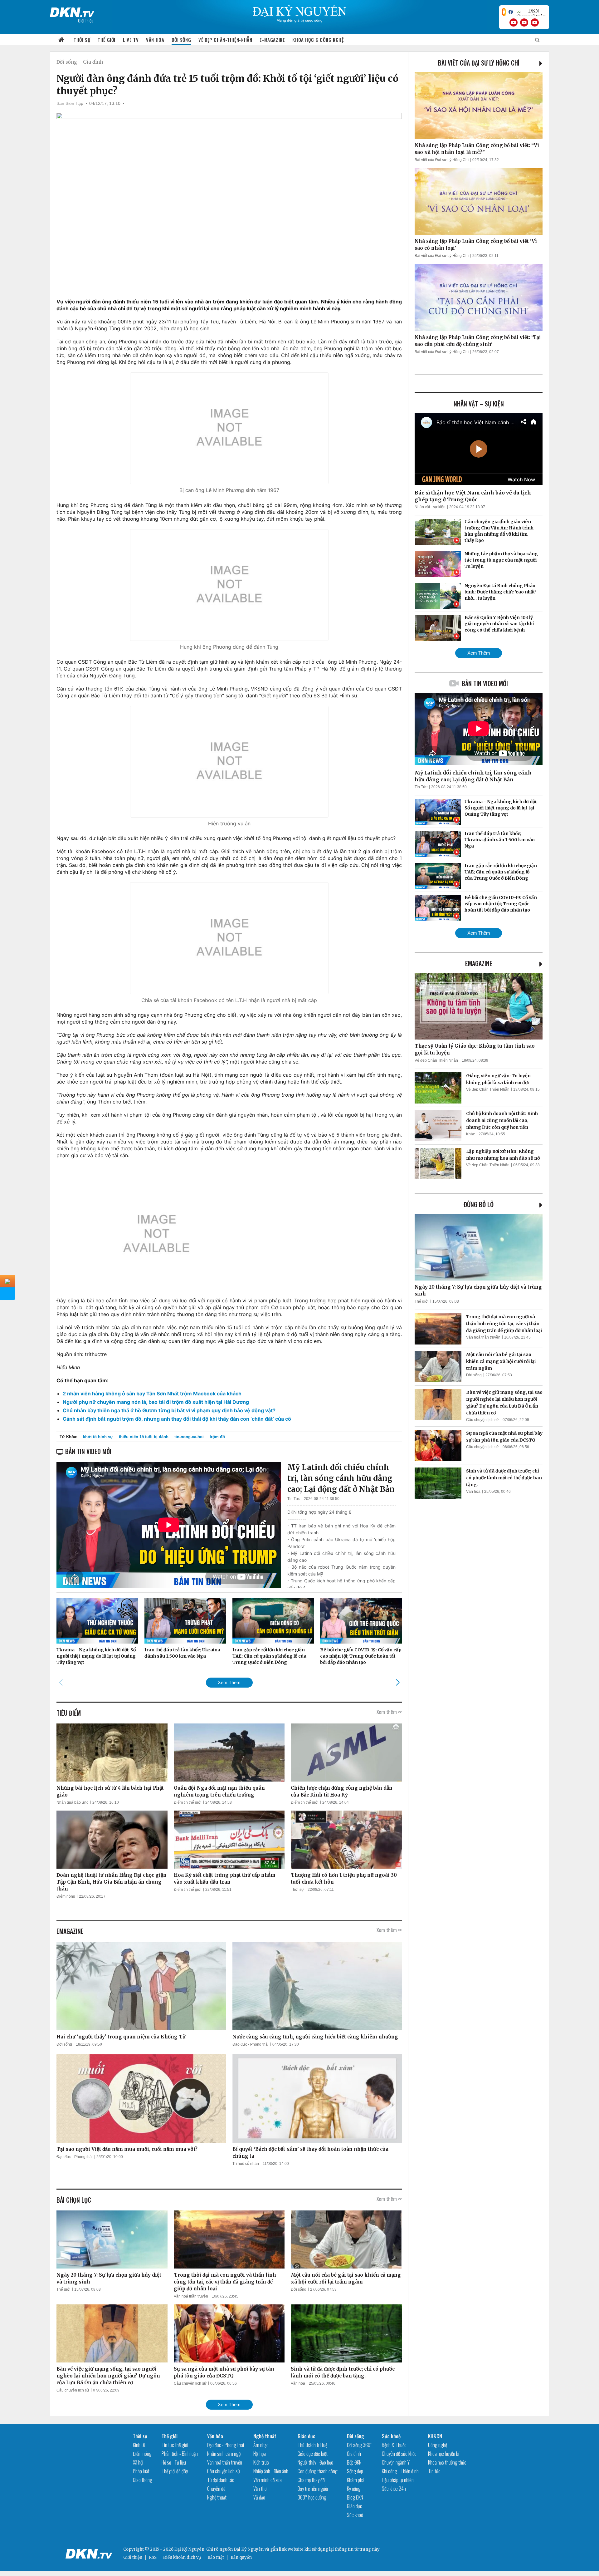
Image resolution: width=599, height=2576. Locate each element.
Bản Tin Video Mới (485, 683)
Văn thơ (260, 2489)
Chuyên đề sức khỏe (399, 2454)
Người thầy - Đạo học (315, 2462)
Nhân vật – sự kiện (479, 404)
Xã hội (138, 2462)
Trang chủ (61, 40)
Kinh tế (139, 2445)
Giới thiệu (133, 2557)
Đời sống (181, 40)
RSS (153, 2557)
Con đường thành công (318, 2471)
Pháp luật (141, 2471)
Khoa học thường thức (447, 2462)
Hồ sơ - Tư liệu (174, 2462)
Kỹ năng (354, 2489)
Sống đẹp (355, 2471)
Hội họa (260, 2454)
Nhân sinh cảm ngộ (224, 2454)
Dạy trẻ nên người (313, 2489)
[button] (398, 1682)
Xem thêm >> (389, 1712)
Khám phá (356, 2480)
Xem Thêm (229, 1682)
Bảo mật (216, 2557)
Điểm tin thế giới (188, 1802)
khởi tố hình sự (98, 1437)
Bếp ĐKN (354, 2462)
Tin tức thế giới (175, 2445)
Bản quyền (241, 2557)
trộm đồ (217, 1437)
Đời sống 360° (360, 2445)
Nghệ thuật (217, 2497)
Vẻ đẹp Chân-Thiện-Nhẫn (225, 40)
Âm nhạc (261, 2445)
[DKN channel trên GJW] (531, 12)
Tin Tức (294, 1499)
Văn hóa (155, 40)
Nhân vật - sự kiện (430, 507)
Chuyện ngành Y (396, 2462)
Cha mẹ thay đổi (312, 2480)
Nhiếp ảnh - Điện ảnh (271, 2471)
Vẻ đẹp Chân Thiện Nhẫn (436, 1060)
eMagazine (479, 963)
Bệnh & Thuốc (394, 2445)
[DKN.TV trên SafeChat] (504, 12)
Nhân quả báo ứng (73, 1802)
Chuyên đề (216, 2489)
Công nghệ (438, 2445)
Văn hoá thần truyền (191, 2296)
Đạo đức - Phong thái (251, 2044)
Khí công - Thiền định (400, 2471)
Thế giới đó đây (175, 2471)
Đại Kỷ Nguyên (249, 2549)
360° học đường (312, 2497)
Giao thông (143, 2480)
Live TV (131, 40)
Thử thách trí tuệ (312, 2445)
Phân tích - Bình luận (180, 2454)
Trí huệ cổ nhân (246, 2164)
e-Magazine (272, 40)
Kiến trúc (261, 2462)
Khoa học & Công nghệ (318, 40)
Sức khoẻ (355, 2515)
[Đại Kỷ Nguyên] (72, 11)
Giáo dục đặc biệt (313, 2454)
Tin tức (434, 2471)
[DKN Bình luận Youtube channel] (524, 22)
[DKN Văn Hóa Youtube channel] (535, 22)
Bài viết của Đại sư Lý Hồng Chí (479, 63)
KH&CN (435, 2436)
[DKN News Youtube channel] (514, 22)
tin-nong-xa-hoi (189, 1437)
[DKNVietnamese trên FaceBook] (511, 12)
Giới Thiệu (86, 20)
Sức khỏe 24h (394, 2489)
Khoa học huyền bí (444, 2454)
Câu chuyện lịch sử (73, 2390)
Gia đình (93, 62)
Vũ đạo (259, 2497)
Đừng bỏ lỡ (479, 1204)
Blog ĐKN (355, 2497)
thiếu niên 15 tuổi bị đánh (144, 1437)
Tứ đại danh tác (221, 2480)
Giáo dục (307, 2436)
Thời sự (82, 40)
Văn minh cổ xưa (268, 2480)
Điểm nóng (66, 1896)
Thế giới (107, 40)
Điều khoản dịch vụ (182, 2557)
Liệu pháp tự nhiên (398, 2480)
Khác (470, 1134)
